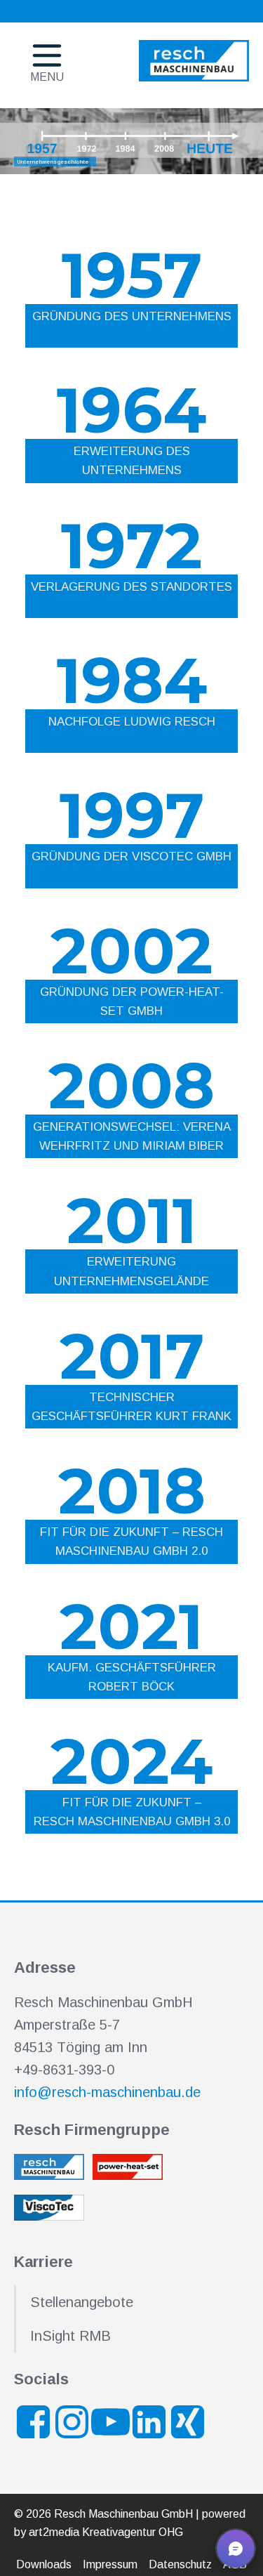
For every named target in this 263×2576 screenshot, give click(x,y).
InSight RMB (70, 2336)
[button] (236, 2549)
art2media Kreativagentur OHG (106, 2532)
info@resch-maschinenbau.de (107, 2092)
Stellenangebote (82, 2302)
